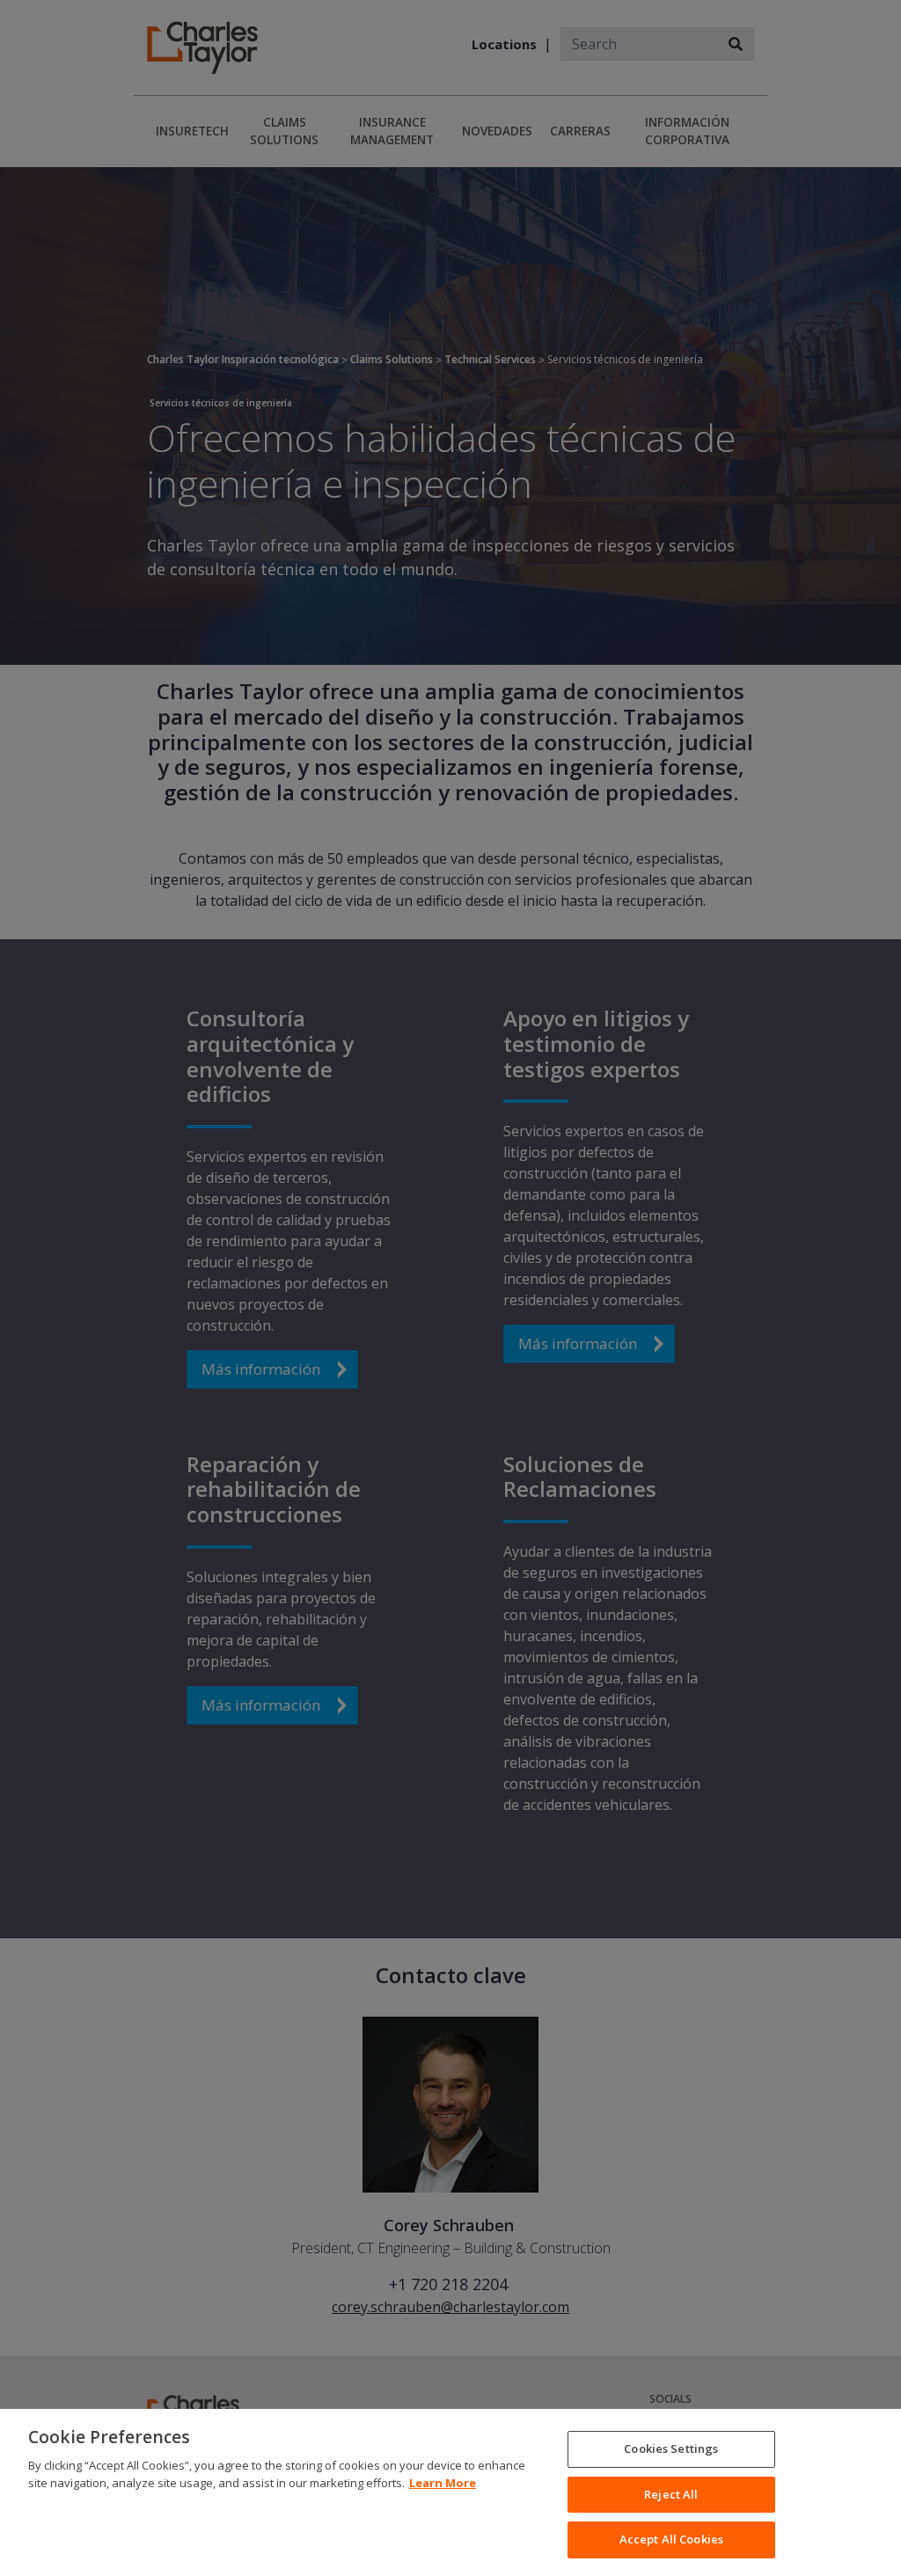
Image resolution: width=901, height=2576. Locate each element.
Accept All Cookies (671, 2539)
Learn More (443, 2483)
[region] (450, 2492)
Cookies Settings (671, 2448)
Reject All (671, 2494)
